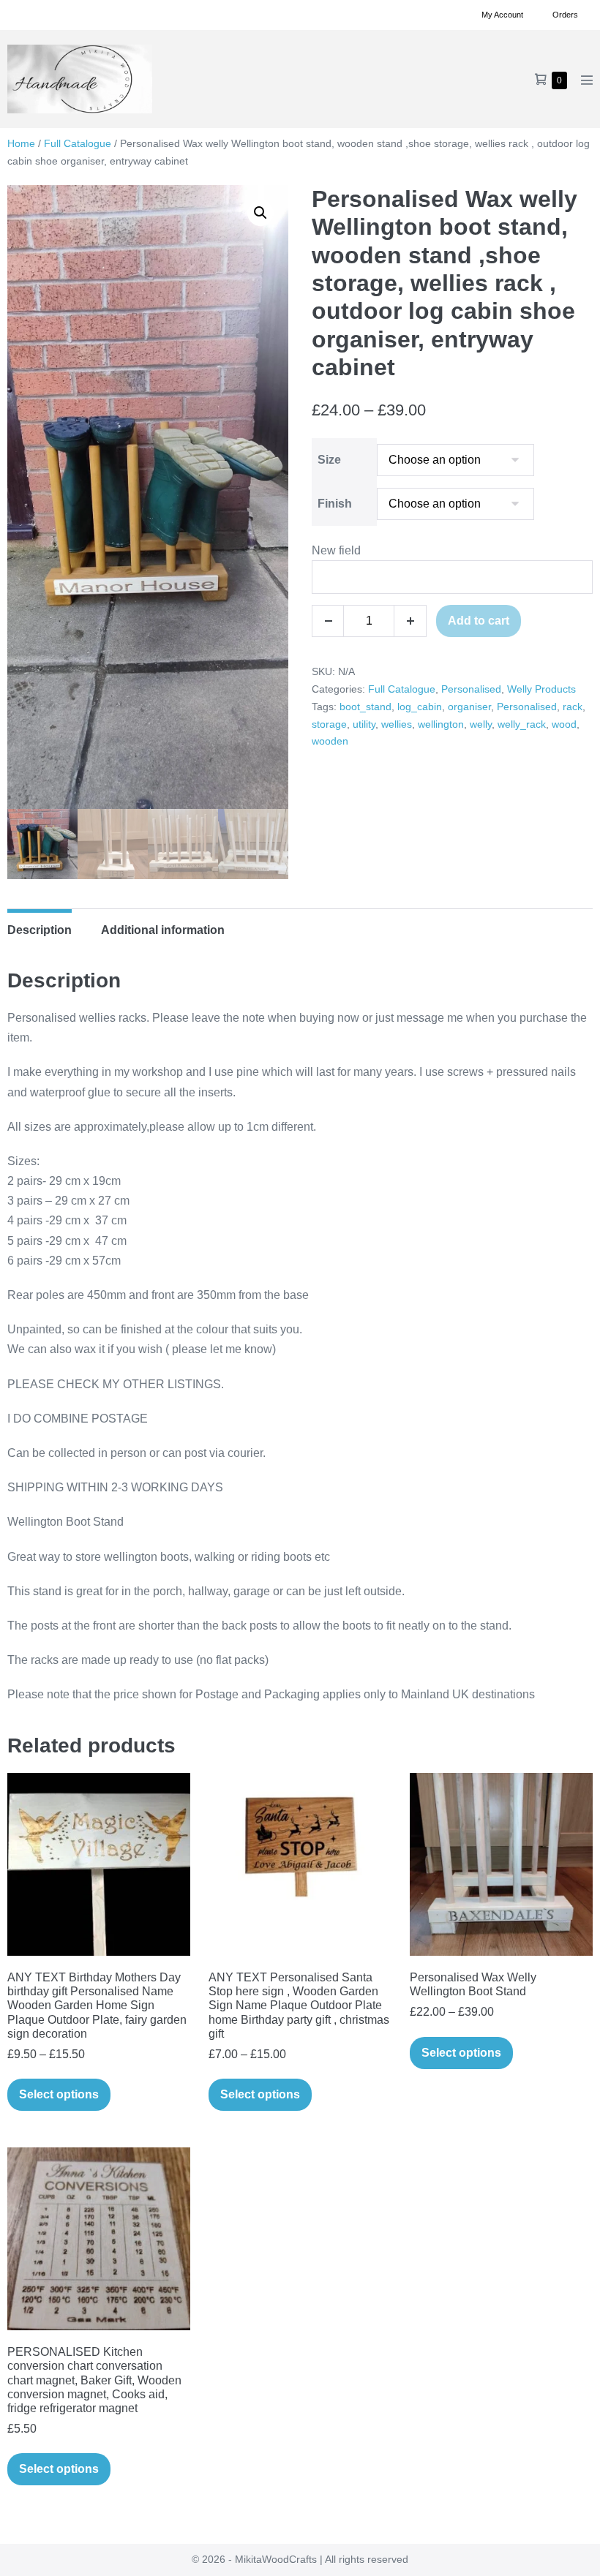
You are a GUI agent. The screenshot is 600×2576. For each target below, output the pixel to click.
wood (564, 724)
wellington (441, 724)
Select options (59, 2094)
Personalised (471, 689)
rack (573, 707)
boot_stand (365, 707)
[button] (260, 213)
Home (21, 143)
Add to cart (479, 621)
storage (329, 724)
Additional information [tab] (163, 930)
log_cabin (420, 707)
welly (481, 724)
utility (364, 724)
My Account (502, 15)
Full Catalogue (78, 143)
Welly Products (541, 689)
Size (329, 460)
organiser (469, 707)
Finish (335, 504)
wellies (397, 724)
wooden (330, 741)
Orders (565, 15)
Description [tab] (40, 930)
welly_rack (522, 724)
